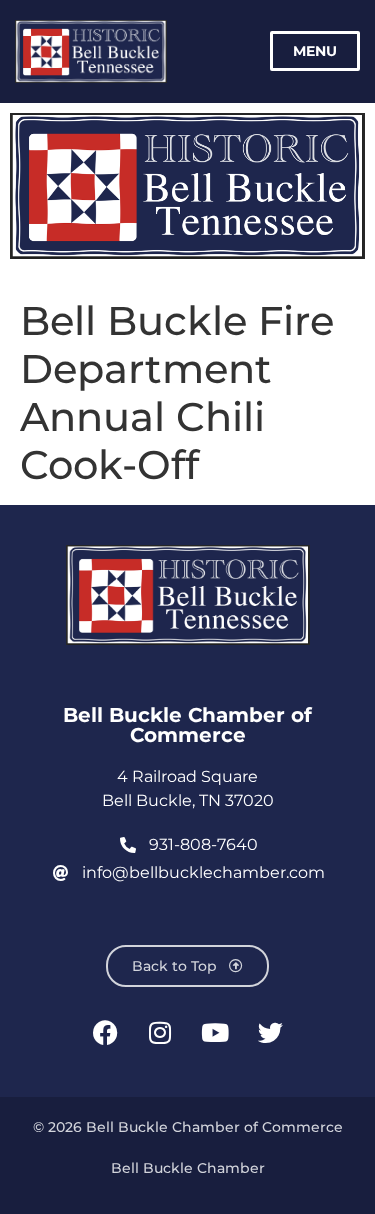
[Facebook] (105, 1032)
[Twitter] (270, 1032)
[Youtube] (215, 1032)
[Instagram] (160, 1032)
